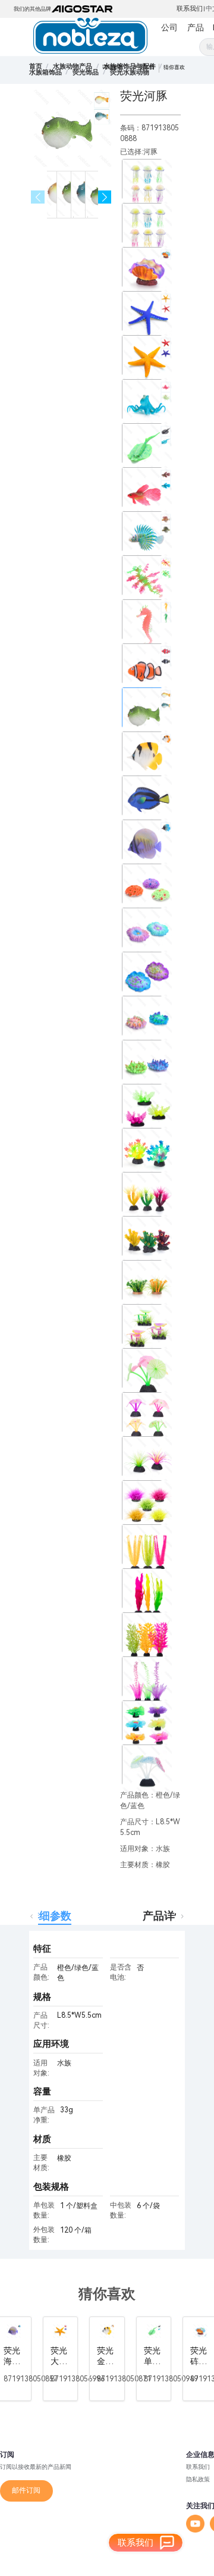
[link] (73, 66)
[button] (105, 197)
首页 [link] (36, 66)
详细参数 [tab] (50, 1916)
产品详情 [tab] (164, 1916)
